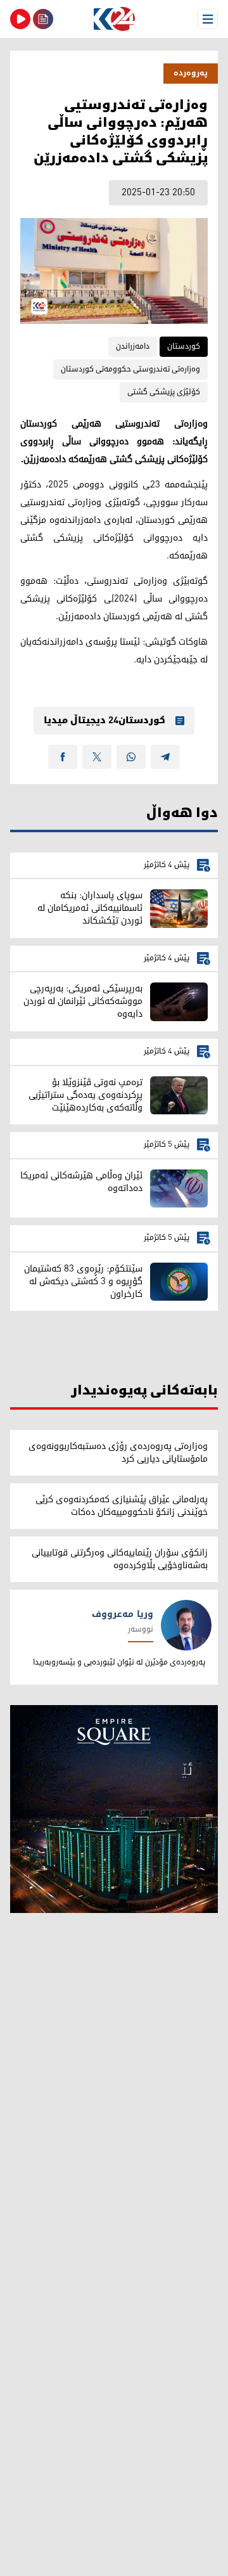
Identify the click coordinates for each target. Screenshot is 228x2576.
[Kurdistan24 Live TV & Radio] (20, 19)
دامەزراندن (133, 346)
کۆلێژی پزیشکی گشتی (164, 392)
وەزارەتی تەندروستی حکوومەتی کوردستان (130, 369)
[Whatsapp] (131, 757)
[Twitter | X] (97, 757)
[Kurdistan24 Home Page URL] (114, 19)
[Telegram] (165, 757)
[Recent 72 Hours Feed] (43, 19)
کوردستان (184, 346)
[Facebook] (63, 757)
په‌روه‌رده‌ (191, 73)
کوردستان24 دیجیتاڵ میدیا (104, 721)
